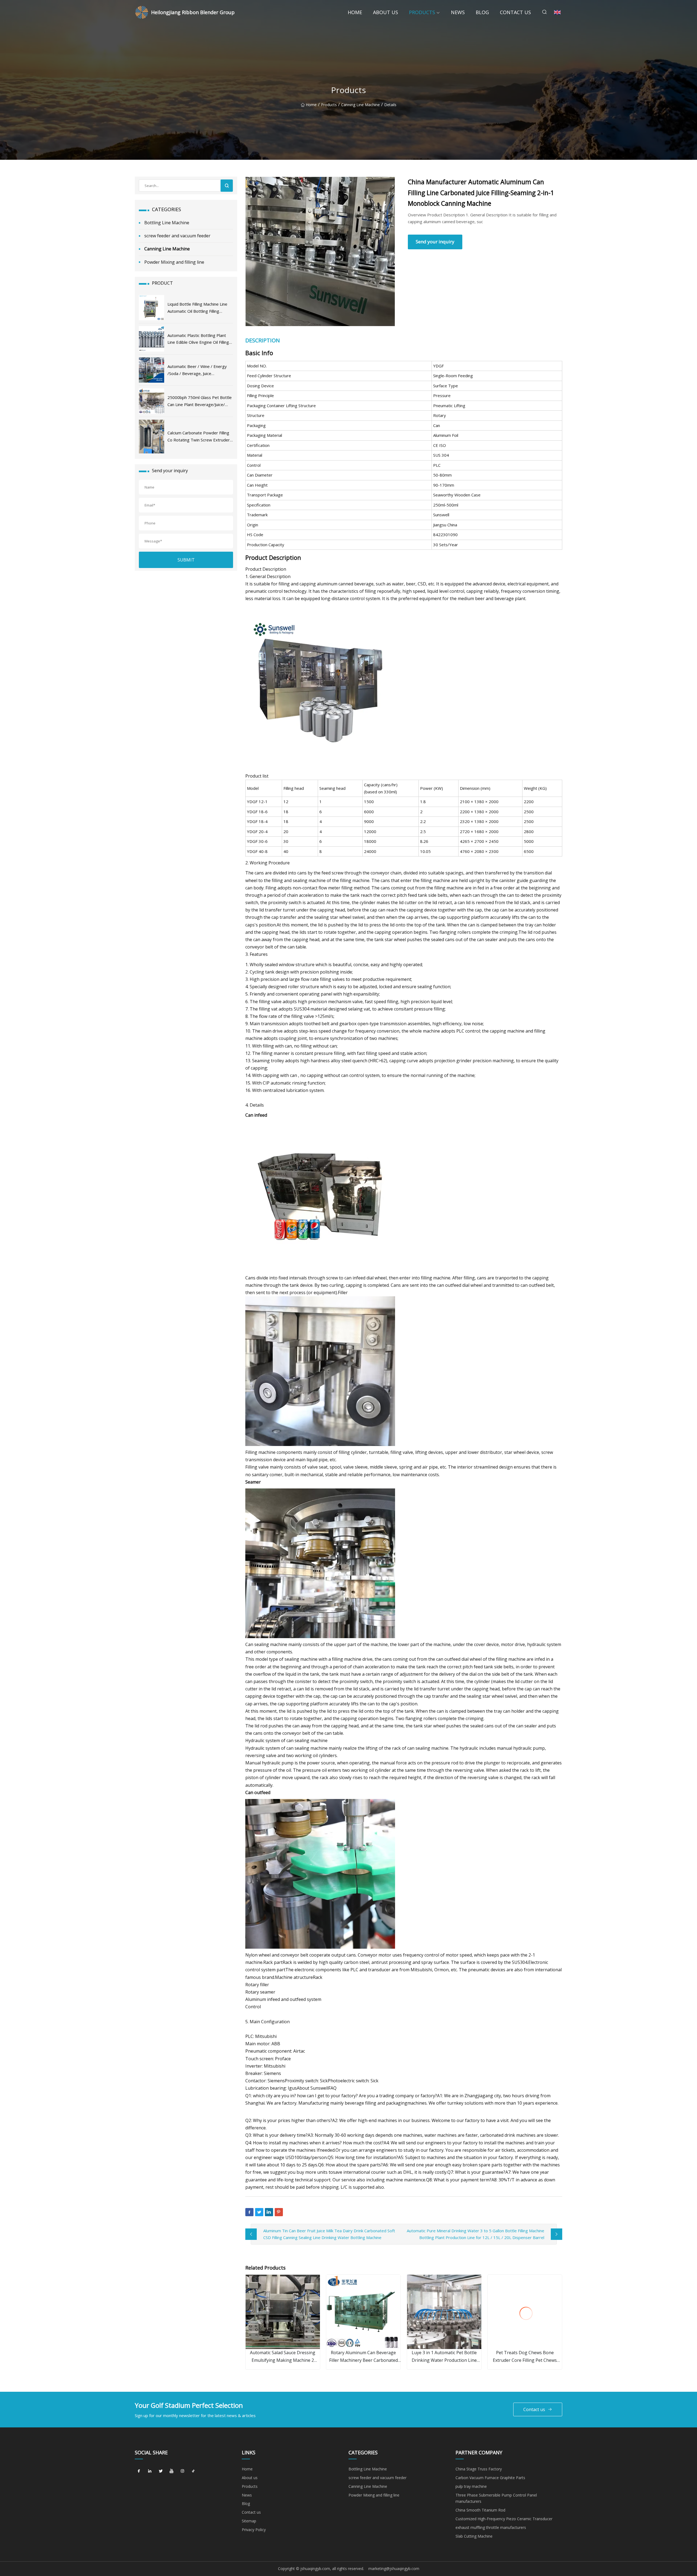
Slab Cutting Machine (474, 2536)
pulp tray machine (471, 2486)
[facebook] (139, 2471)
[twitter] (161, 2471)
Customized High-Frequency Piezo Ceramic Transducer (504, 2519)
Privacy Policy (254, 2530)
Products (422, 12)
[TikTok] (193, 2471)
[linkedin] (150, 2471)
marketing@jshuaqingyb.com (394, 2569)
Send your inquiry (435, 242)
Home (355, 12)
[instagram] (182, 2471)
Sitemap (249, 2521)
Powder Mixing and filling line (174, 262)
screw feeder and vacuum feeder (177, 236)
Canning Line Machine (360, 105)
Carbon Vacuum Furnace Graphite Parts (490, 2478)
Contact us (515, 12)
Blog (482, 12)
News (458, 12)
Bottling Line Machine (167, 223)
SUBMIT (186, 560)
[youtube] (172, 2471)
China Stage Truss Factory (479, 2469)
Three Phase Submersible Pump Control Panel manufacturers (496, 2498)
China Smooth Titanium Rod (480, 2510)
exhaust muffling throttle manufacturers (491, 2527)
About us (386, 12)
